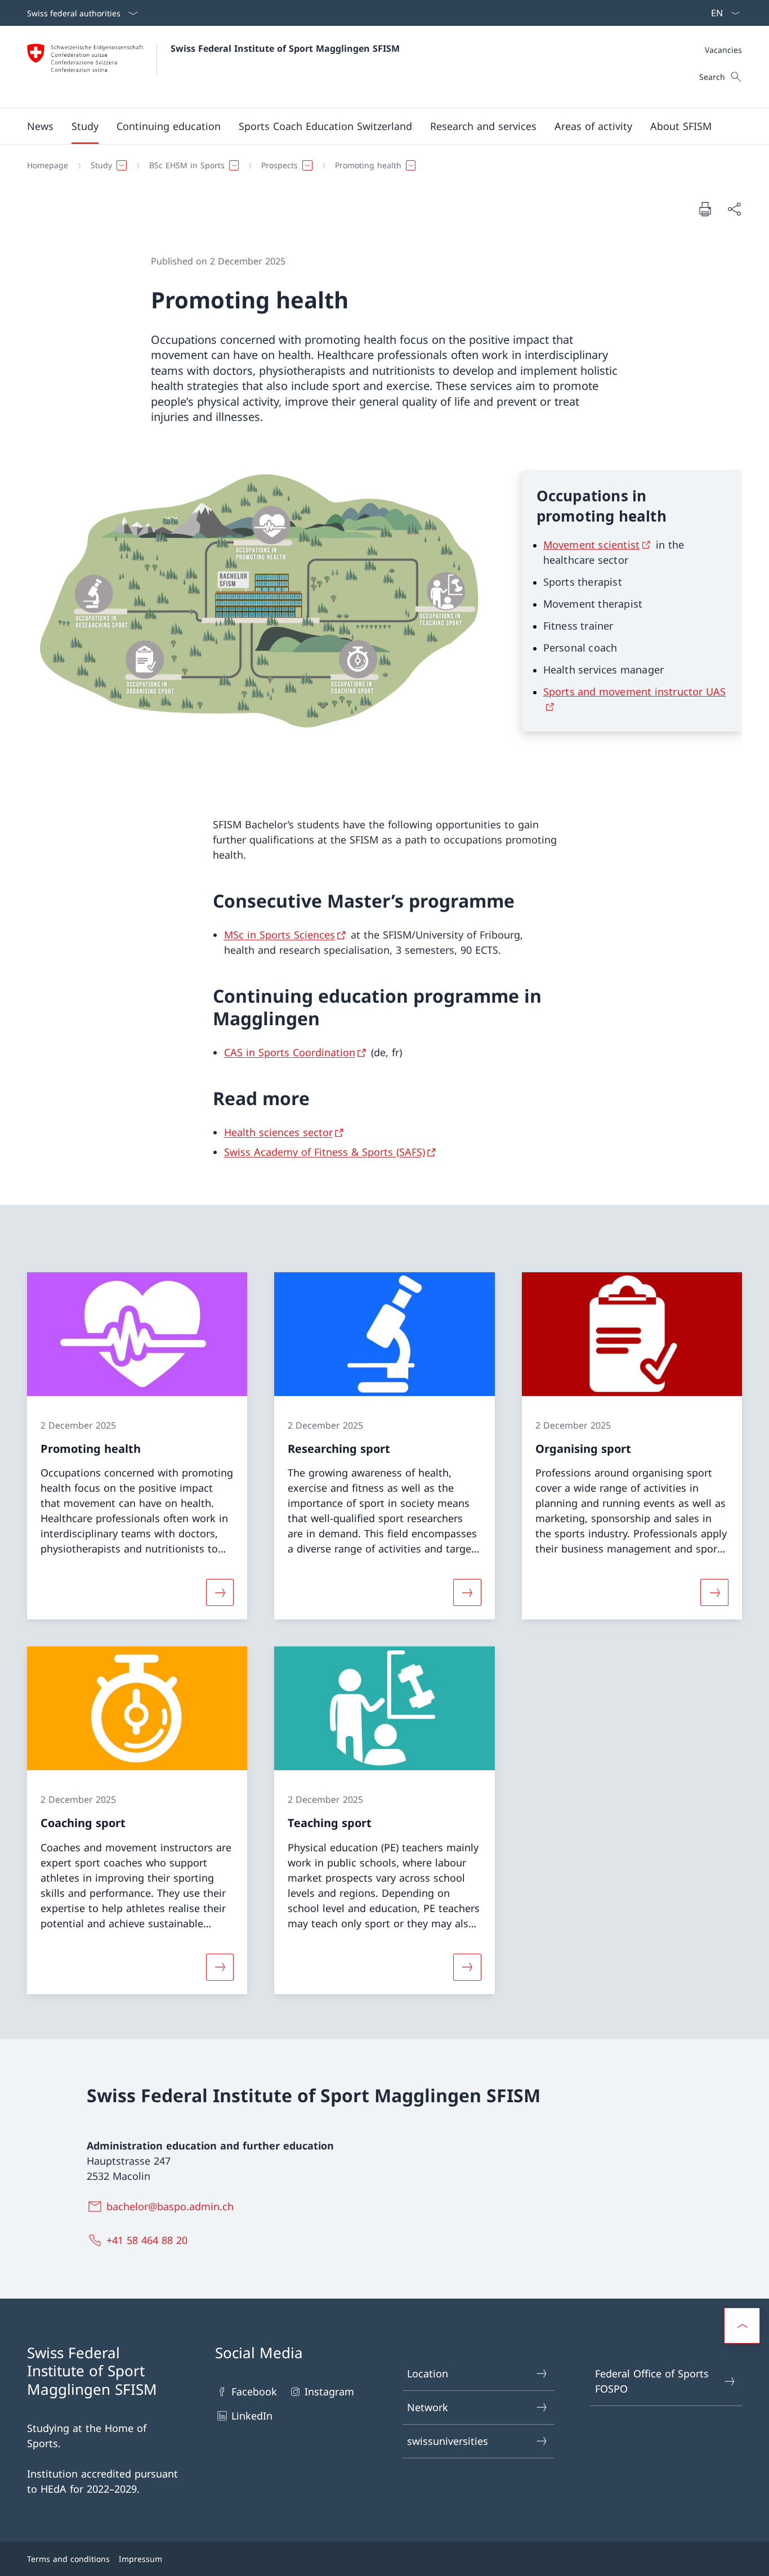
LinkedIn (252, 2416)
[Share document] (734, 209)
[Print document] (705, 209)
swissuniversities (448, 2441)
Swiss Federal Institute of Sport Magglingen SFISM (285, 48)
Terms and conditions (68, 2559)
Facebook (254, 2391)
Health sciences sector (278, 1132)
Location (428, 2373)
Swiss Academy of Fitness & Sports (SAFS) (325, 1152)
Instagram (329, 2391)
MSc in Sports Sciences (280, 935)
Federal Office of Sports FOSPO (652, 2381)
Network (428, 2407)
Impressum (140, 2559)
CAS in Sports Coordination (290, 1052)
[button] (40, 126)
